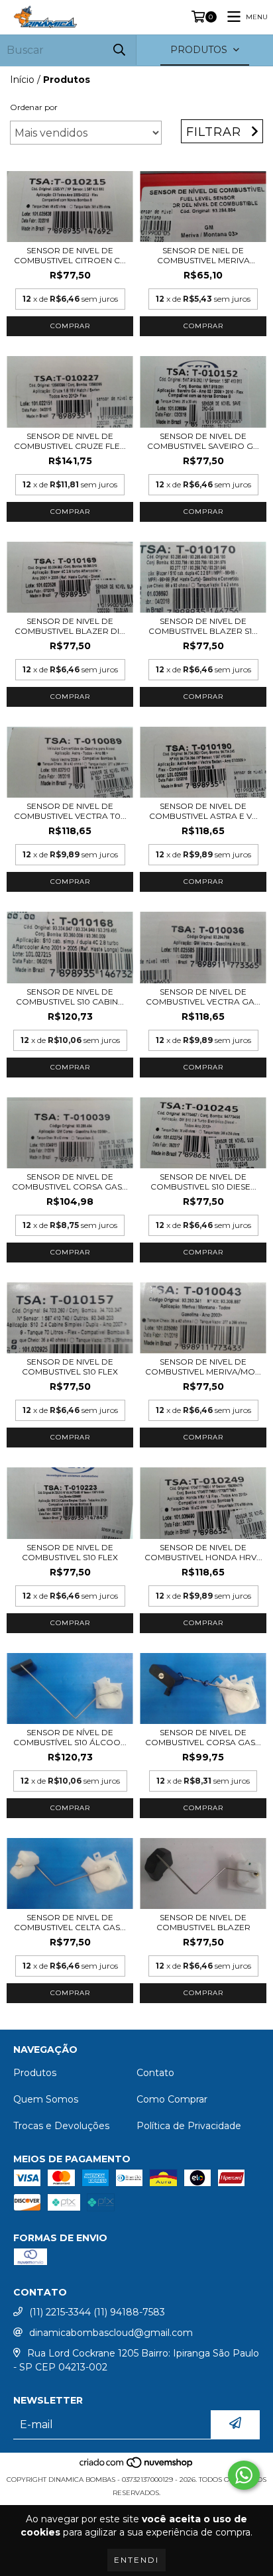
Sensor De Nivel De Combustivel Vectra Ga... (203, 997)
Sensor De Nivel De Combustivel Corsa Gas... (70, 1182)
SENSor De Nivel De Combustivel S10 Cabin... (70, 997)
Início (22, 80)
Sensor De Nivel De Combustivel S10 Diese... (203, 1182)
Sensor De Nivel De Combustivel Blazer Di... (70, 626)
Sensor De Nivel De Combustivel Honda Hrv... (203, 1552)
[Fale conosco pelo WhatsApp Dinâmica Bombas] (244, 2475)
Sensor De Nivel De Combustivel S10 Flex (70, 1367)
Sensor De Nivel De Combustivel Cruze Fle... (70, 441)
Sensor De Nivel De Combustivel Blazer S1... (203, 626)
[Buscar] (119, 50)
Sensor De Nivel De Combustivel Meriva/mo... (203, 1367)
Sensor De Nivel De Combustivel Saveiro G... (203, 441)
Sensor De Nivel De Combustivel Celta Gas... (70, 1922)
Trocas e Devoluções (61, 2126)
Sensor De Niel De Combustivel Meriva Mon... (203, 255)
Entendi (136, 2560)
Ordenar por (34, 107)
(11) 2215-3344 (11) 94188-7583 (97, 2312)
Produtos (35, 2073)
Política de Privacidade (189, 2126)
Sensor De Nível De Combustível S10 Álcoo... (70, 1737)
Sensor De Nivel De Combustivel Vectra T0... (70, 811)
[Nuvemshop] (137, 2466)
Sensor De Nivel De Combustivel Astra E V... (203, 811)
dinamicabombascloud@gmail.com (111, 2333)
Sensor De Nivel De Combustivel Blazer (203, 1922)
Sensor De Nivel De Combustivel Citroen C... (70, 255)
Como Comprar (172, 2099)
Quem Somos (46, 2099)
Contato (155, 2073)
